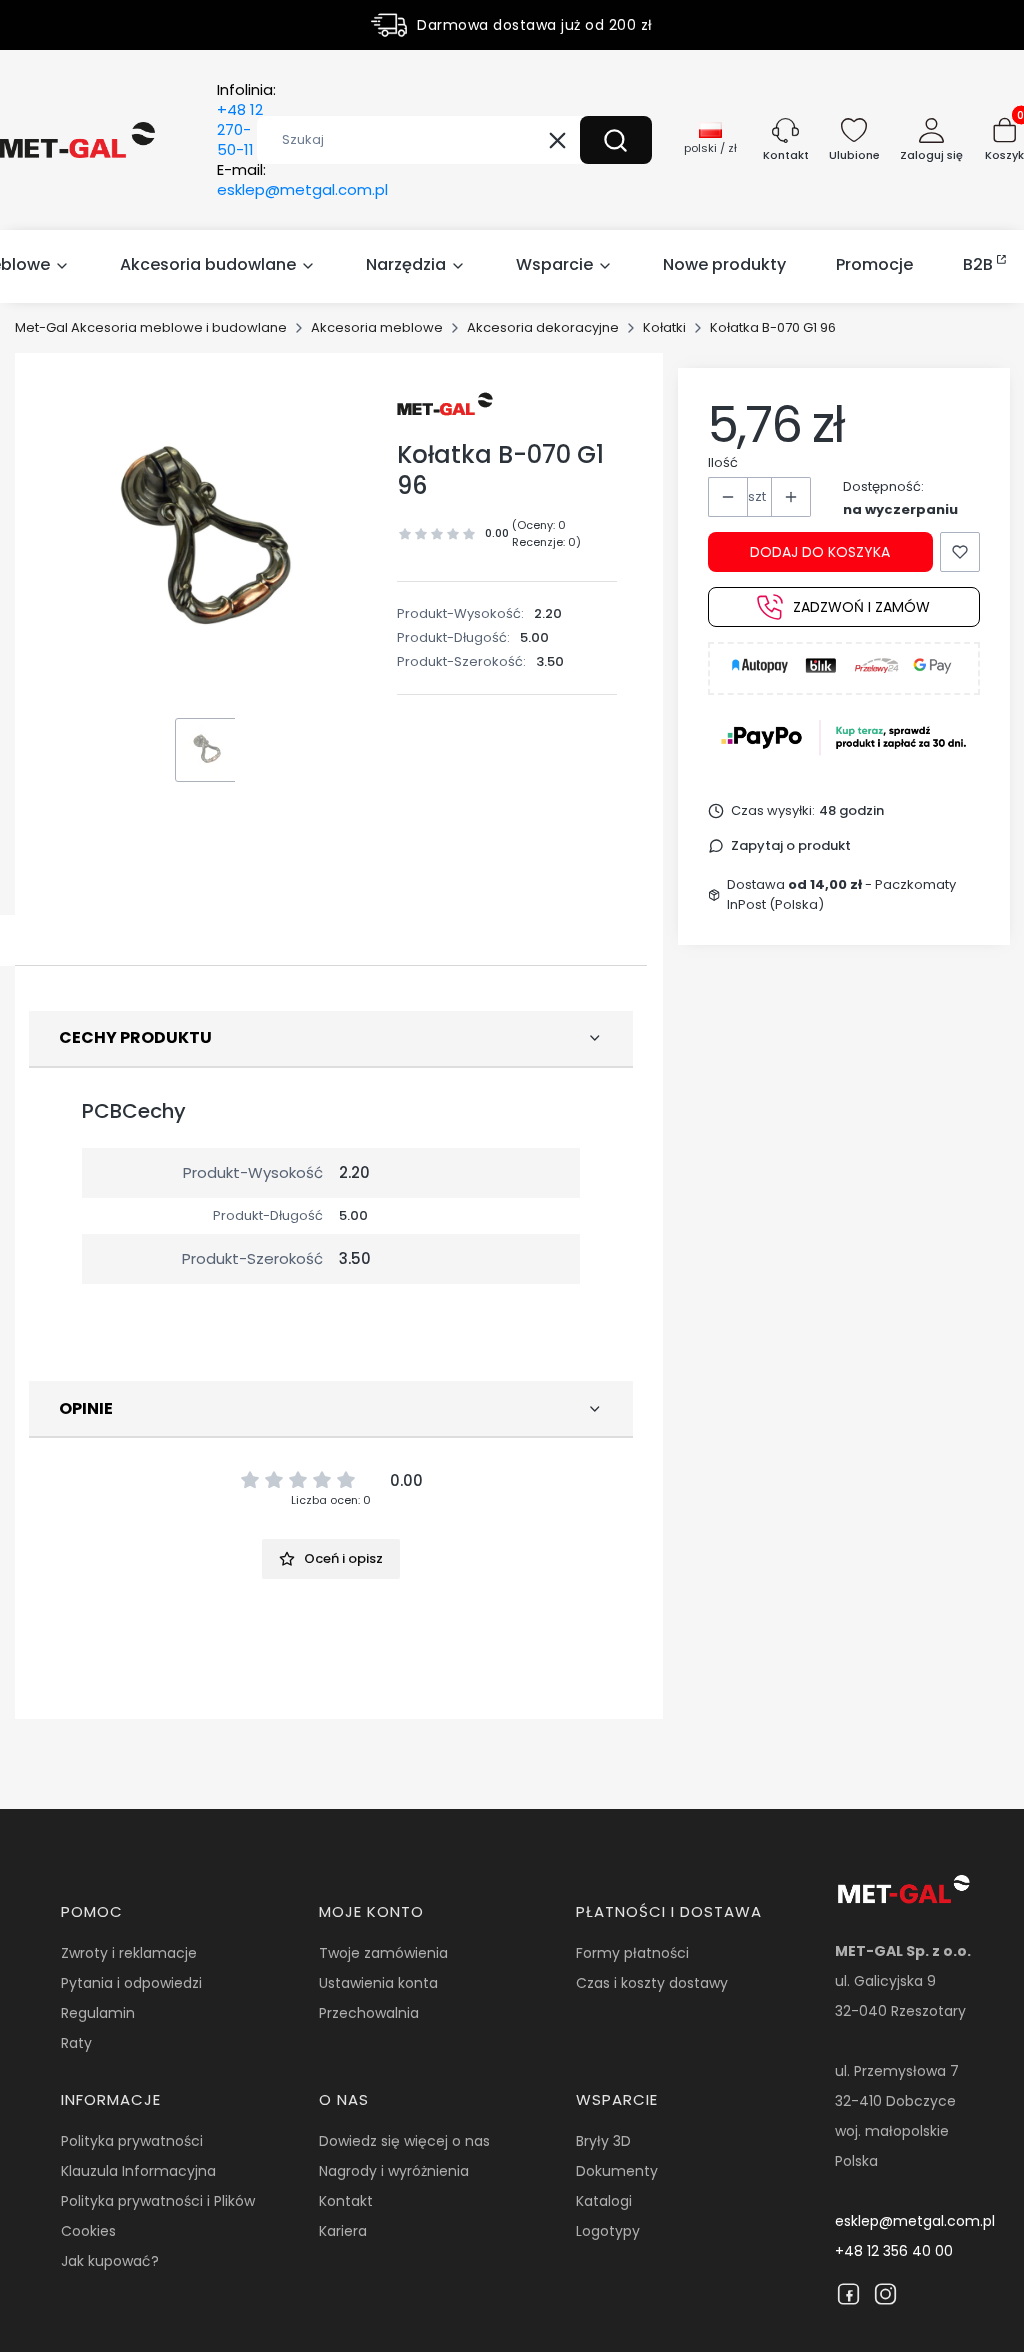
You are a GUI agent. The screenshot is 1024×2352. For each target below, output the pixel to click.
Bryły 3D (603, 2141)
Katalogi (604, 2201)
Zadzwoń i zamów (861, 607)
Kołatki (664, 327)
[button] (616, 140)
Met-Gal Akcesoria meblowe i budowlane (151, 327)
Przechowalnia (369, 2013)
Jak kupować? (110, 2261)
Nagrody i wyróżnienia (394, 2171)
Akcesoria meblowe (377, 327)
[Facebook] (848, 2294)
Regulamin (98, 2013)
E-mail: (302, 180)
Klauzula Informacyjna (138, 2171)
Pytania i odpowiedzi (131, 1983)
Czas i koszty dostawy (652, 1983)
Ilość (723, 462)
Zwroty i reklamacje (129, 1953)
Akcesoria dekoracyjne (543, 327)
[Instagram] (885, 2294)
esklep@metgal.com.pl (915, 2221)
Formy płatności (632, 1953)
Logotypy (608, 2231)
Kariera (343, 2231)
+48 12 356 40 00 (894, 2251)
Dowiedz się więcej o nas (404, 2141)
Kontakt (346, 2201)
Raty (76, 2043)
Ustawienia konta (378, 1983)
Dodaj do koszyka (820, 552)
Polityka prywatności (132, 2141)
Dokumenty (617, 2171)
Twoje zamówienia (383, 1953)
